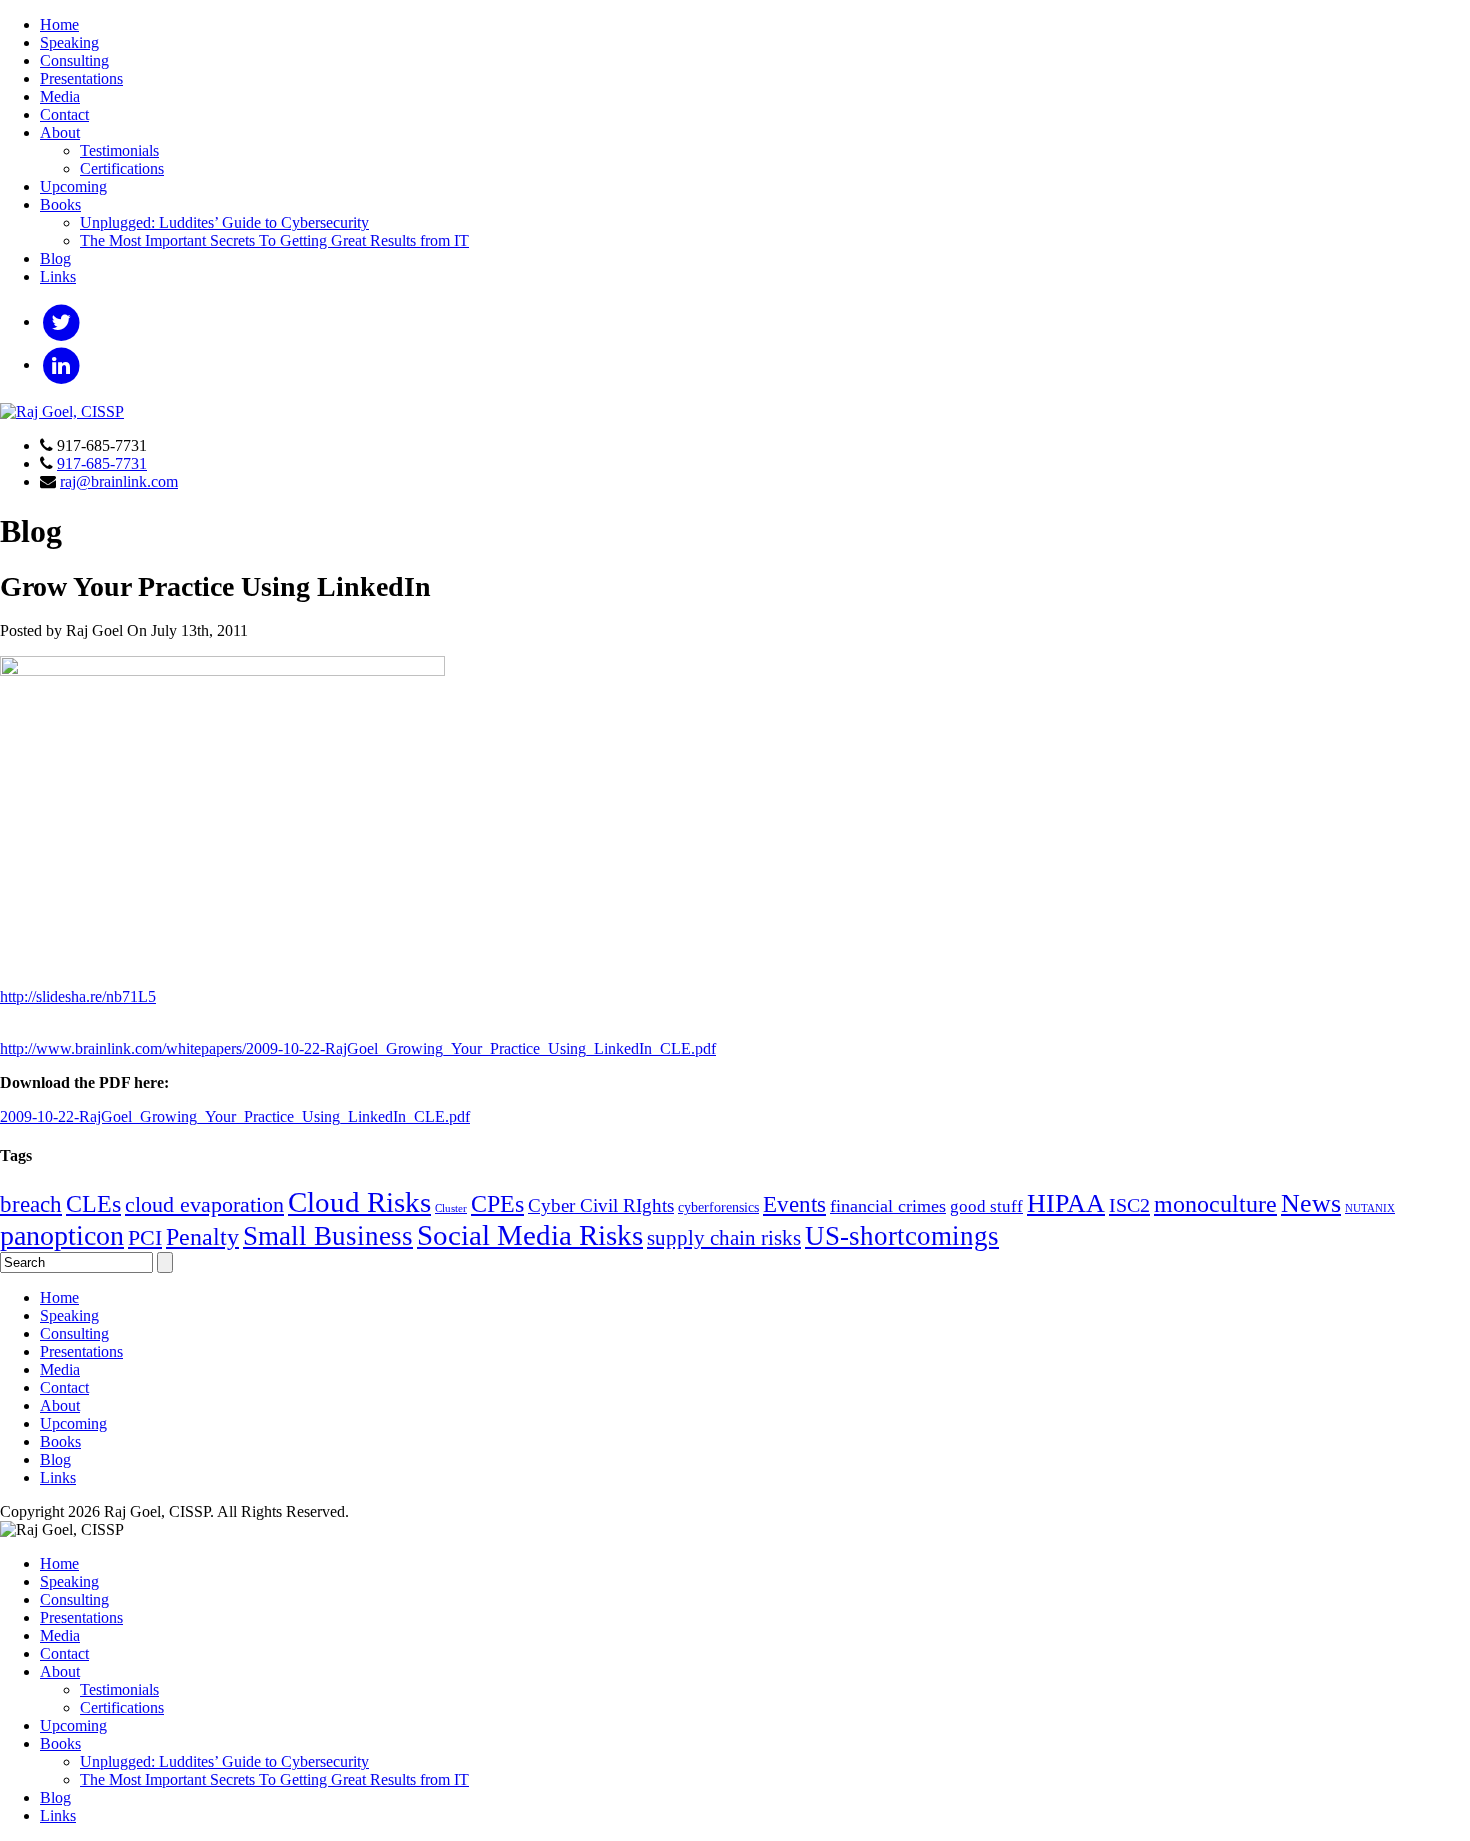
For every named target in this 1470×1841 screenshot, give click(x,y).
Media (60, 96)
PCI (145, 1238)
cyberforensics (718, 1207)
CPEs (497, 1203)
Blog (55, 258)
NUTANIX (1370, 1208)
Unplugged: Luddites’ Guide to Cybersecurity (224, 222)
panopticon (62, 1235)
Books (60, 204)
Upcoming (73, 186)
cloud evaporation (204, 1205)
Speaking (69, 42)
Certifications (122, 168)
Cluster (451, 1208)
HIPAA (1066, 1203)
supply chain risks (724, 1238)
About (60, 132)
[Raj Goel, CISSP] (62, 411)
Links (58, 276)
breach (31, 1204)
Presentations (81, 78)
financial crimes (888, 1206)
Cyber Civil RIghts (601, 1205)
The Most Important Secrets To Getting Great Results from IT (274, 240)
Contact (64, 114)
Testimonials (119, 150)
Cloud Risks (359, 1202)
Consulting (74, 60)
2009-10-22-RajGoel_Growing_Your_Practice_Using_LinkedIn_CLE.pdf (235, 1116)
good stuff (986, 1206)
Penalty (202, 1236)
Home (59, 24)
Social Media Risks (530, 1235)
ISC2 (1129, 1205)
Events (794, 1204)
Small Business (328, 1236)
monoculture (1215, 1203)
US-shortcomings (902, 1236)
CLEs (93, 1204)
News (1311, 1203)
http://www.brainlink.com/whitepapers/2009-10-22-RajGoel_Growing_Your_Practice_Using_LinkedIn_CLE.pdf (358, 1048)
